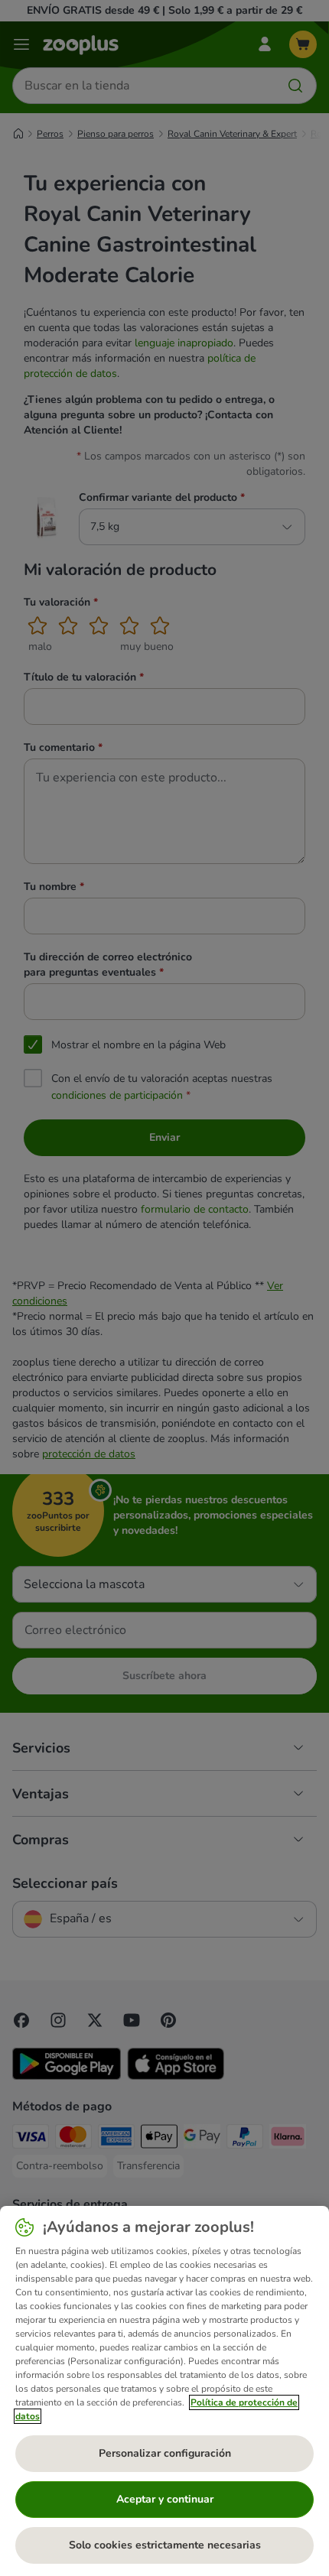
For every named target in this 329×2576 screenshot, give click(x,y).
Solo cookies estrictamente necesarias (165, 2545)
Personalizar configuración (165, 2453)
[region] (164, 2391)
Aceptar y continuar (165, 2499)
